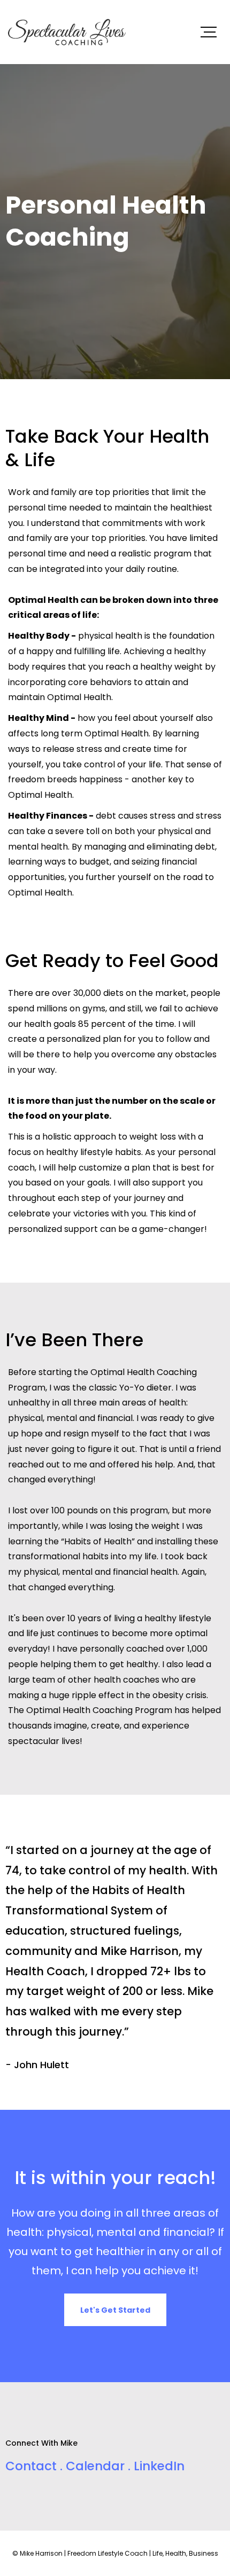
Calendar (95, 2466)
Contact (33, 2466)
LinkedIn (159, 2466)
